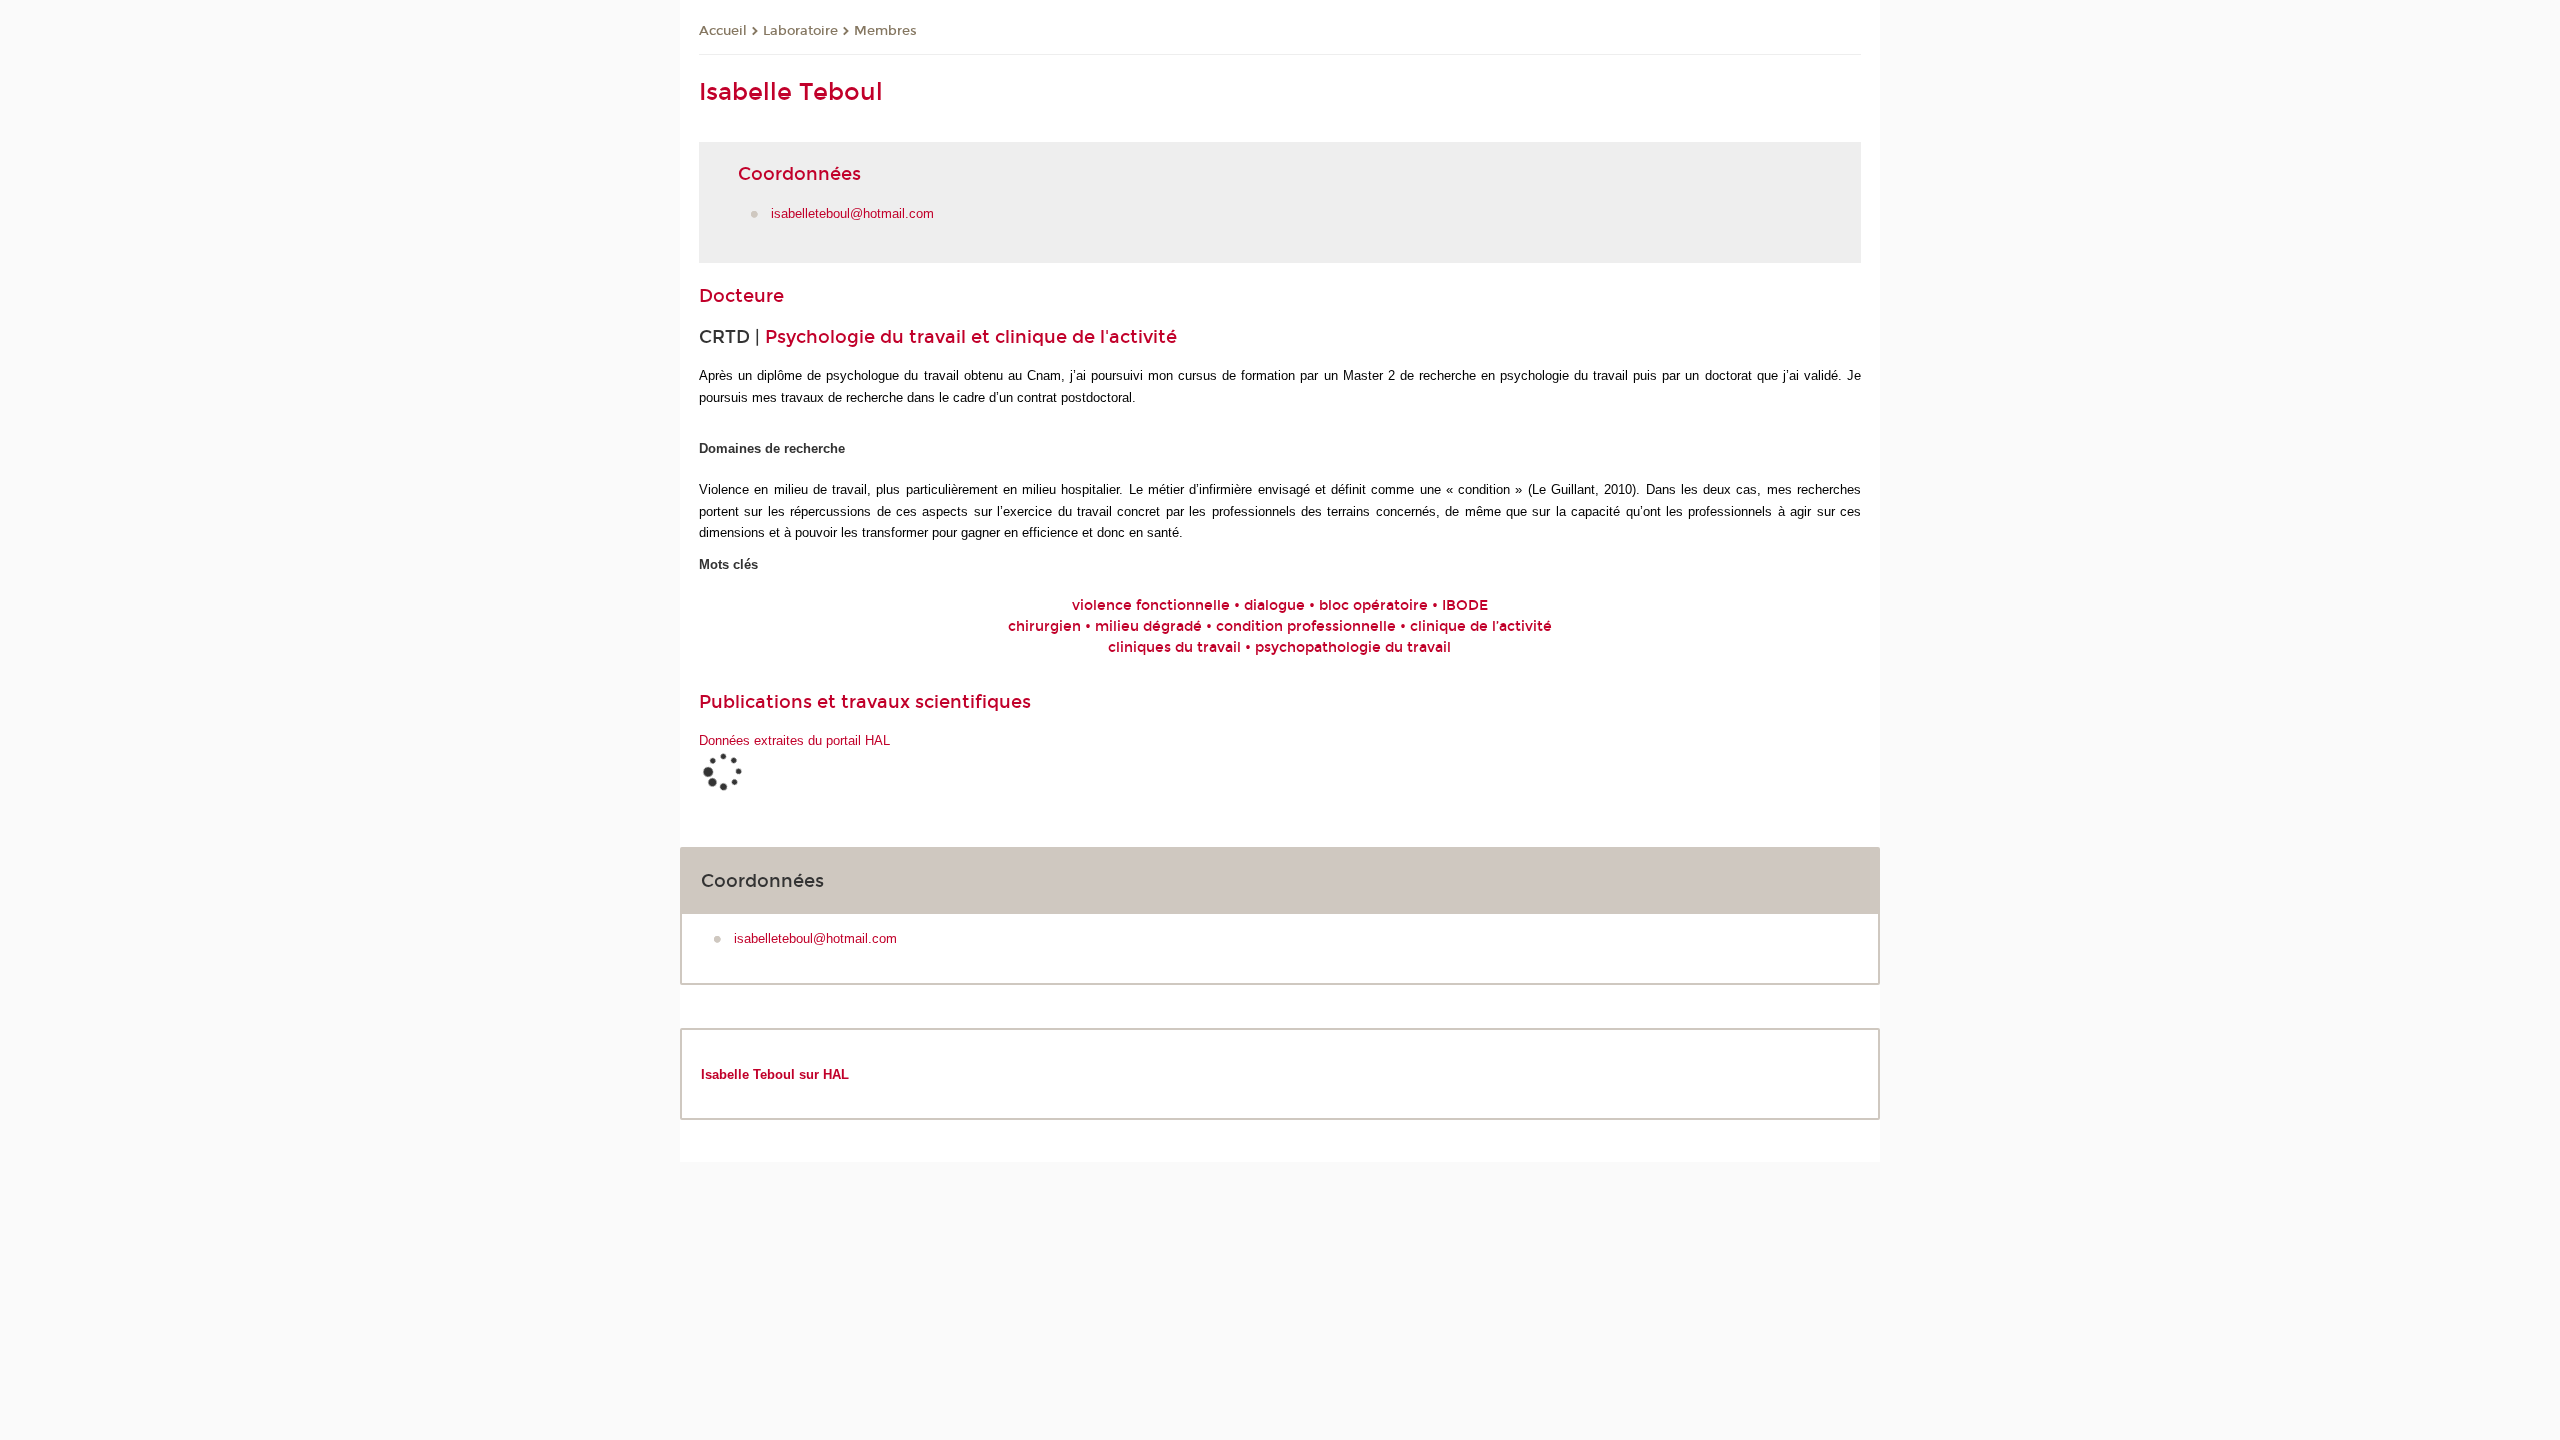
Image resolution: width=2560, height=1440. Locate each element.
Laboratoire (800, 31)
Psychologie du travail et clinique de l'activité (971, 337)
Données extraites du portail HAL (794, 740)
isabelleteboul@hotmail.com (852, 213)
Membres (885, 31)
